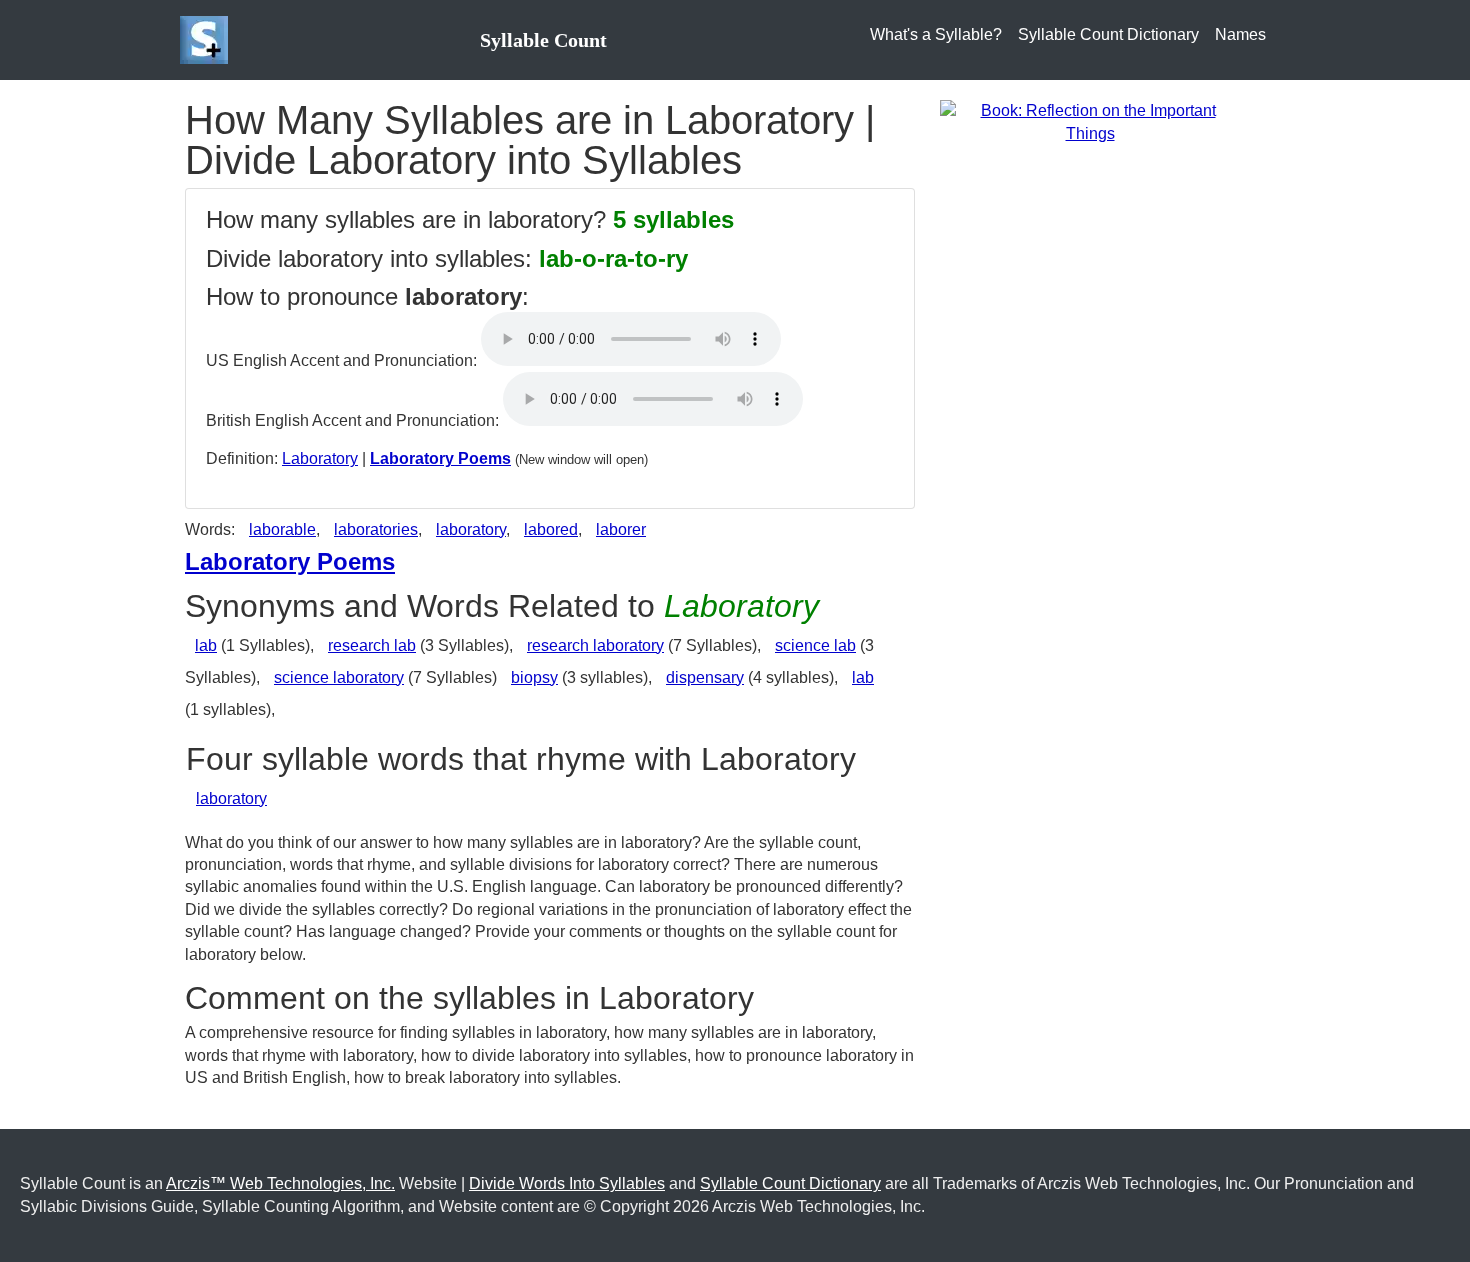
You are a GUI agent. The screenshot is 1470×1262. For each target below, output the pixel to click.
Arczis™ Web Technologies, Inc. (280, 1183)
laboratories (376, 529)
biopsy (534, 677)
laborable (282, 529)
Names (1240, 34)
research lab (372, 645)
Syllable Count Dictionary (1108, 34)
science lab (815, 645)
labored (551, 529)
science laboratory (339, 677)
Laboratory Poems (440, 458)
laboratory (471, 529)
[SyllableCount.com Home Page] (208, 40)
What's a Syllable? (936, 34)
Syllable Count (543, 40)
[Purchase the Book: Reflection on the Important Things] (1090, 121)
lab (206, 645)
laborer (621, 529)
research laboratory (595, 645)
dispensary (705, 677)
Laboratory (320, 458)
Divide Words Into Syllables (567, 1183)
